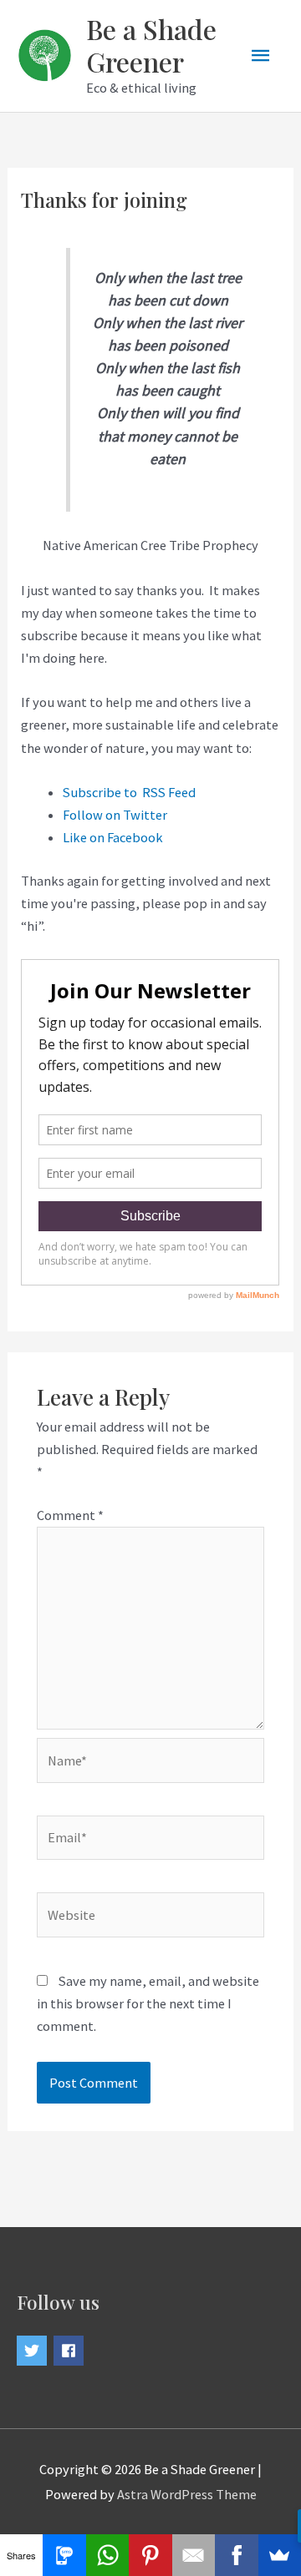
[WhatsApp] (107, 2555)
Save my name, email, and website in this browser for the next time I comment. (148, 2003)
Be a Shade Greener (151, 45)
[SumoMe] (280, 2555)
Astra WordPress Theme (187, 2494)
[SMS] (64, 2555)
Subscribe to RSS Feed (129, 792)
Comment (70, 1515)
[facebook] (71, 2351)
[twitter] (34, 2351)
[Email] (194, 2555)
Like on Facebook (113, 837)
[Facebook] (236, 2555)
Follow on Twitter (115, 815)
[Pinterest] (150, 2555)
